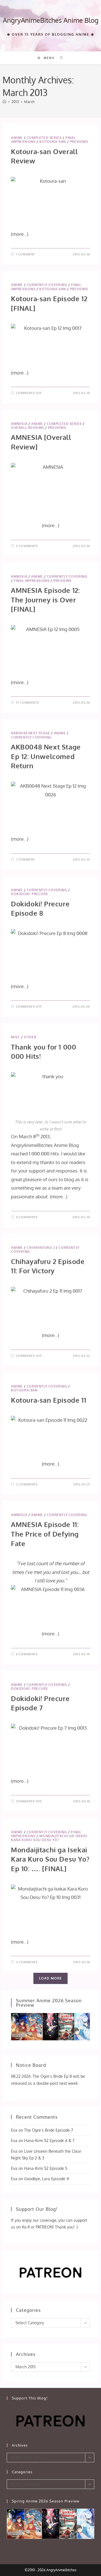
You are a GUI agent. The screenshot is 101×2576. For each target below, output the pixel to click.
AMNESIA (19, 424)
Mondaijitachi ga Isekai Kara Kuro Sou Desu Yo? (49, 1838)
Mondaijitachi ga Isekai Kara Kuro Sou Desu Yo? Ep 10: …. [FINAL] (50, 1859)
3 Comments (27, 1484)
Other (30, 1037)
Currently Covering (47, 285)
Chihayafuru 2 (41, 1248)
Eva (14, 2130)
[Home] (4, 102)
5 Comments (27, 546)
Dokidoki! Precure (29, 894)
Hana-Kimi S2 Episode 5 (46, 2168)
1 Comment (26, 254)
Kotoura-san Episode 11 (49, 1400)
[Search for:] (60, 58)
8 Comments (27, 1217)
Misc (15, 1037)
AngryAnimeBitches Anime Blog (51, 20)
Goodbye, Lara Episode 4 (46, 2179)
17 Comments (27, 703)
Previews (79, 142)
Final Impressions (32, 581)
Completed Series (44, 138)
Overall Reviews (27, 428)
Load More (51, 1978)
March (29, 102)
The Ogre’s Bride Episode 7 (49, 2130)
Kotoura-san (53, 142)
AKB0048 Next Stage (31, 733)
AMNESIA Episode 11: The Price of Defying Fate (45, 1534)
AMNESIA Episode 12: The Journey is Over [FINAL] (45, 600)
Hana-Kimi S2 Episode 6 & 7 (49, 2140)
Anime (17, 138)
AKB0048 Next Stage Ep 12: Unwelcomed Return (46, 756)
